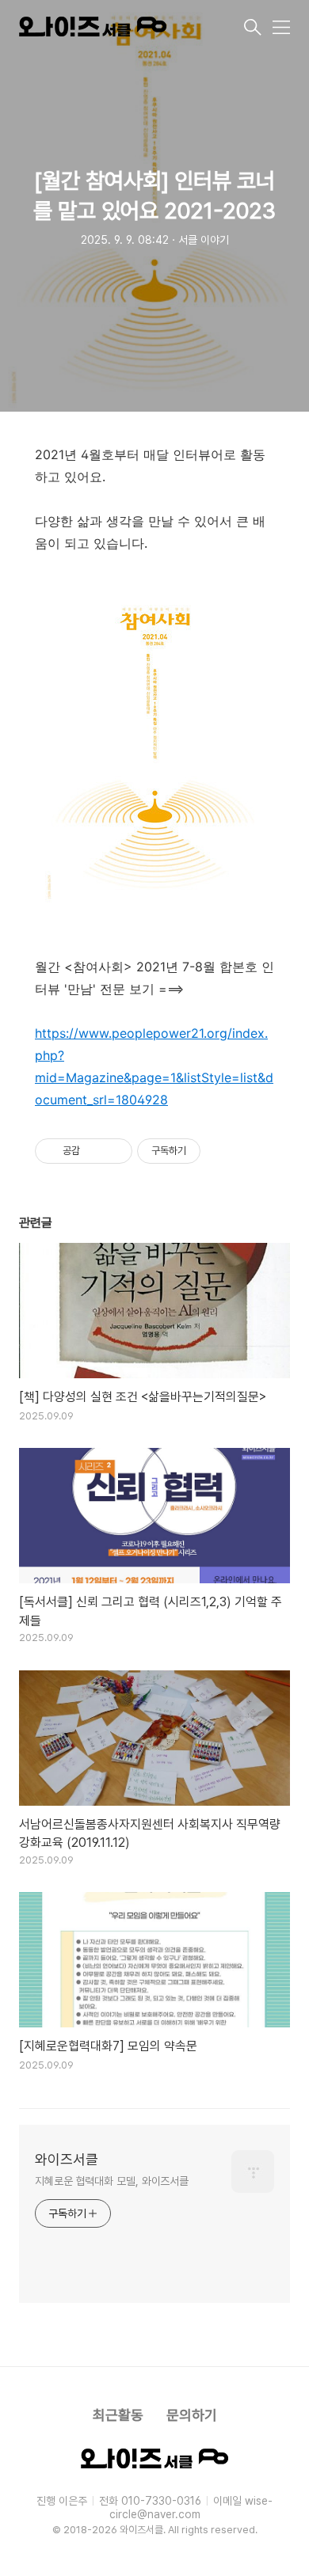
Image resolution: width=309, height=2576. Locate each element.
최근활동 (118, 2415)
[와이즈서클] (130, 29)
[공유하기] (95, 1151)
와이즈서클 (67, 2159)
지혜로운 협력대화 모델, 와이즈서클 (112, 2181)
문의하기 (192, 2415)
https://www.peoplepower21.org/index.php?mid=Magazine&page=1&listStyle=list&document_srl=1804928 (154, 1066)
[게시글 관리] (114, 1151)
